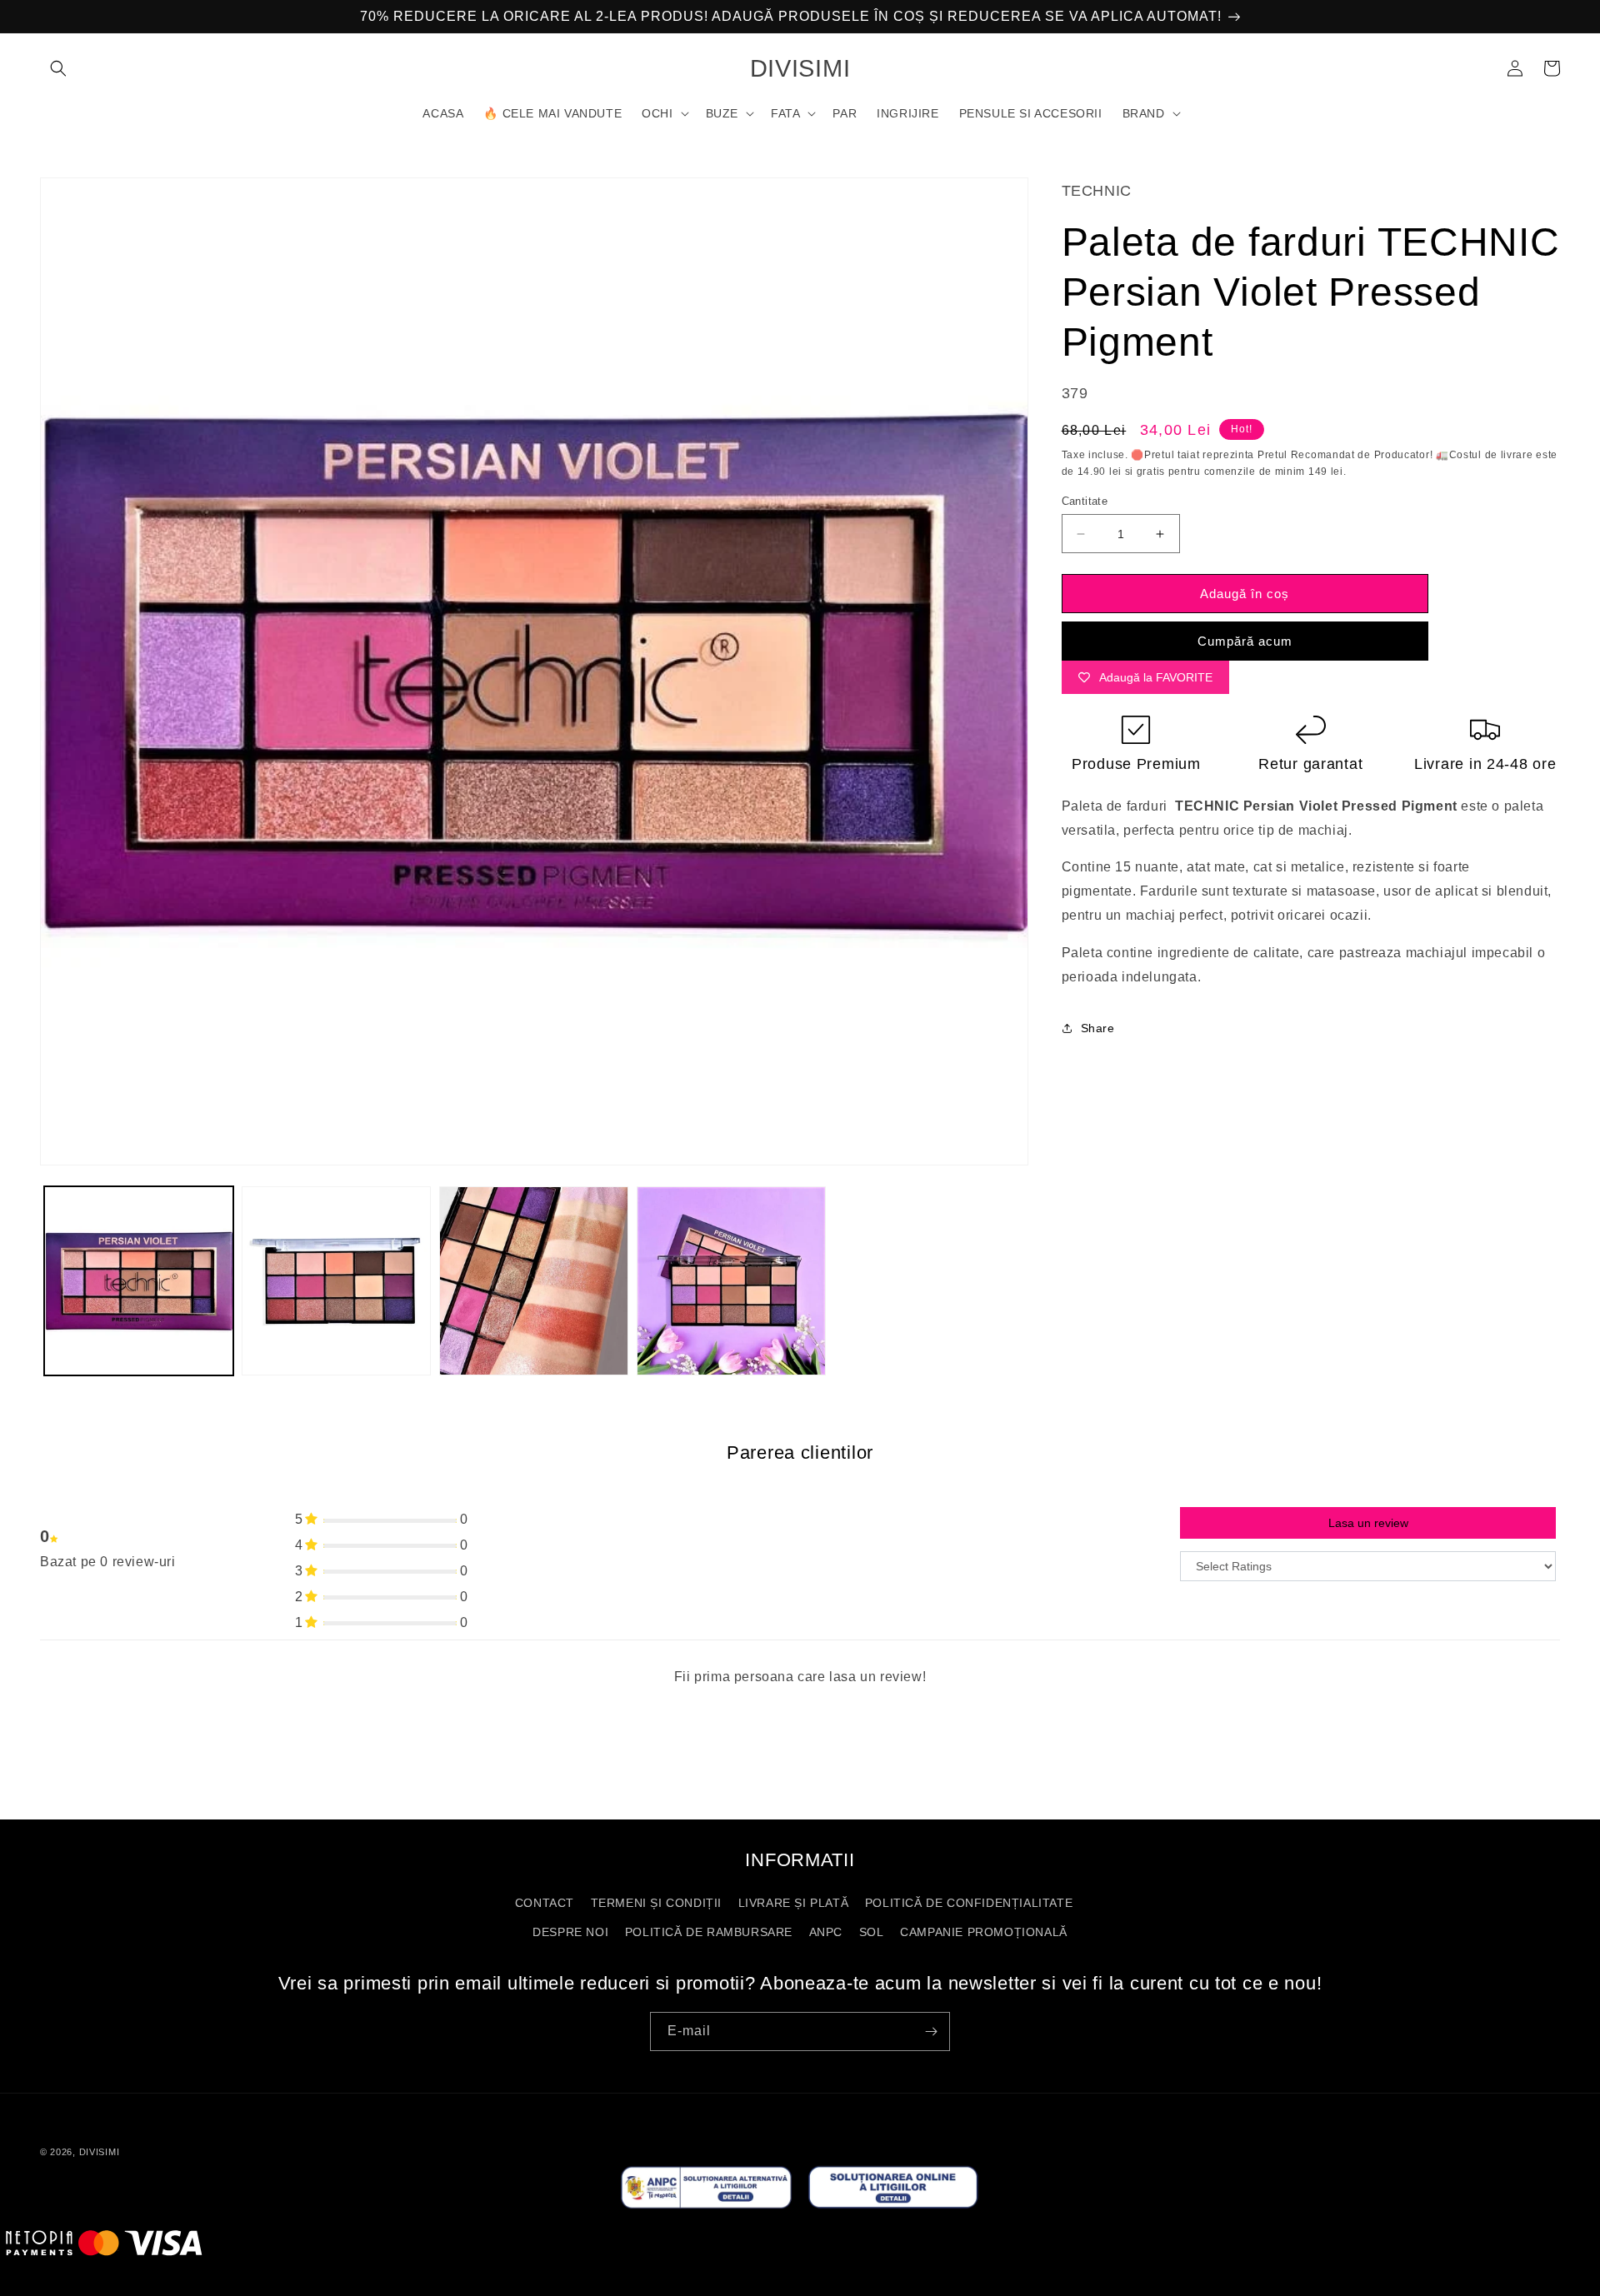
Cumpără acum (1245, 641)
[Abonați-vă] (931, 2031)
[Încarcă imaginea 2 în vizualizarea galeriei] (336, 1281)
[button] (58, 68)
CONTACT (545, 1903)
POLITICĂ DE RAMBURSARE (709, 1932)
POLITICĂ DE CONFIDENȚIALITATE (969, 1903)
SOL (872, 1932)
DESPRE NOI (570, 1932)
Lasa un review (1368, 1523)
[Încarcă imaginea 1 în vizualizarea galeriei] (139, 1281)
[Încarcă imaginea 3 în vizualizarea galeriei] (534, 1281)
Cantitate (1085, 501)
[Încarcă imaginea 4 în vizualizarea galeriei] (731, 1281)
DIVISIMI (100, 2152)
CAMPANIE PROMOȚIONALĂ (984, 1932)
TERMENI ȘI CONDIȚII (656, 1903)
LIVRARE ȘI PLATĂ (794, 1903)
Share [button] (1098, 1028)
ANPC (826, 1932)
